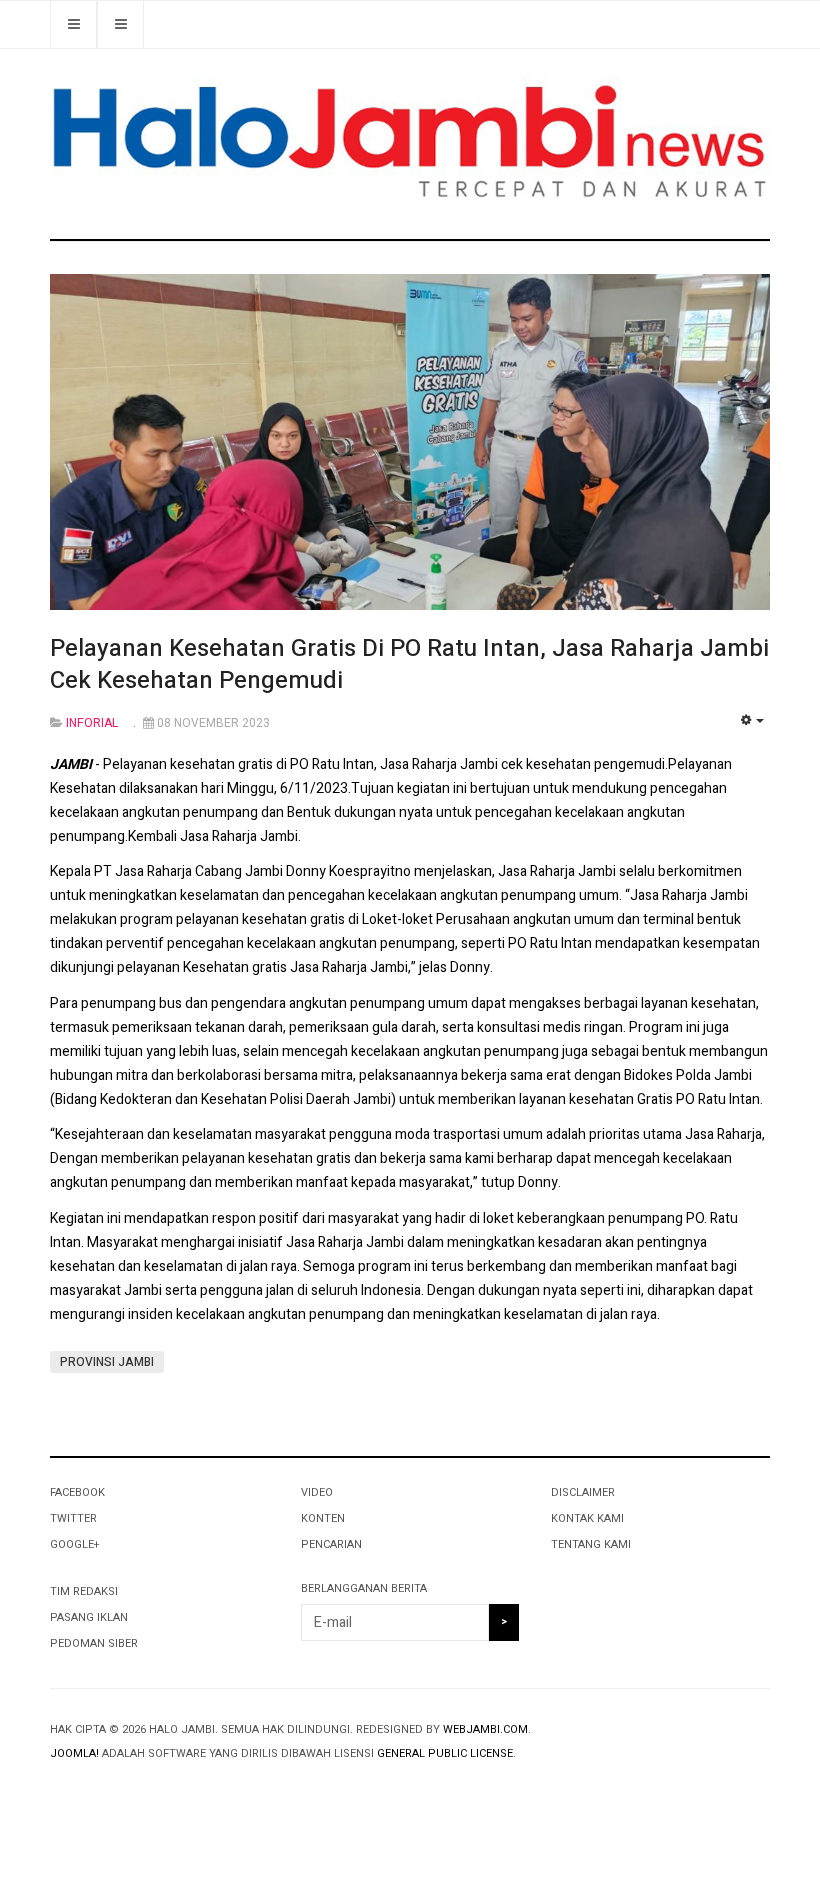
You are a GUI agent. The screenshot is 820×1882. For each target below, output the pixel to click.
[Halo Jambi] (410, 143)
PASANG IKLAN (89, 1617)
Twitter (73, 1518)
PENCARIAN (331, 1544)
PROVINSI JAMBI (107, 1362)
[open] (120, 24)
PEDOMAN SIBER (94, 1643)
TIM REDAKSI (84, 1591)
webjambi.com (485, 1729)
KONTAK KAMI (587, 1518)
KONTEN (323, 1518)
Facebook (77, 1492)
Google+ (74, 1544)
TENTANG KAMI (591, 1544)
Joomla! (74, 1753)
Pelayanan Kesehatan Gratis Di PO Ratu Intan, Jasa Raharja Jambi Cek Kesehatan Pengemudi (409, 664)
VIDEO (317, 1492)
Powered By (141, 1793)
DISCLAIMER (583, 1492)
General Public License (445, 1753)
